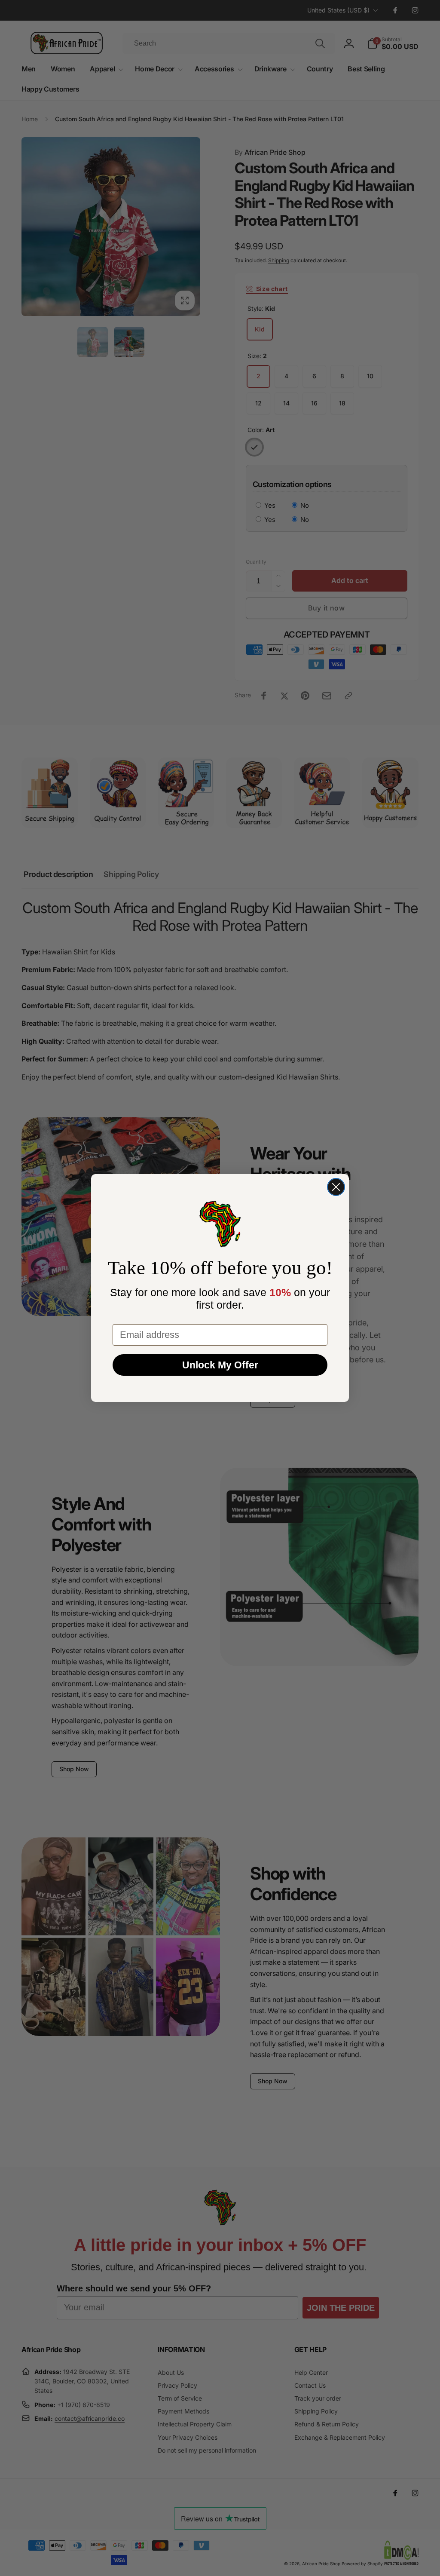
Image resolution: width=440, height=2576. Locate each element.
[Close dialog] (336, 1187)
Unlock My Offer (220, 1365)
